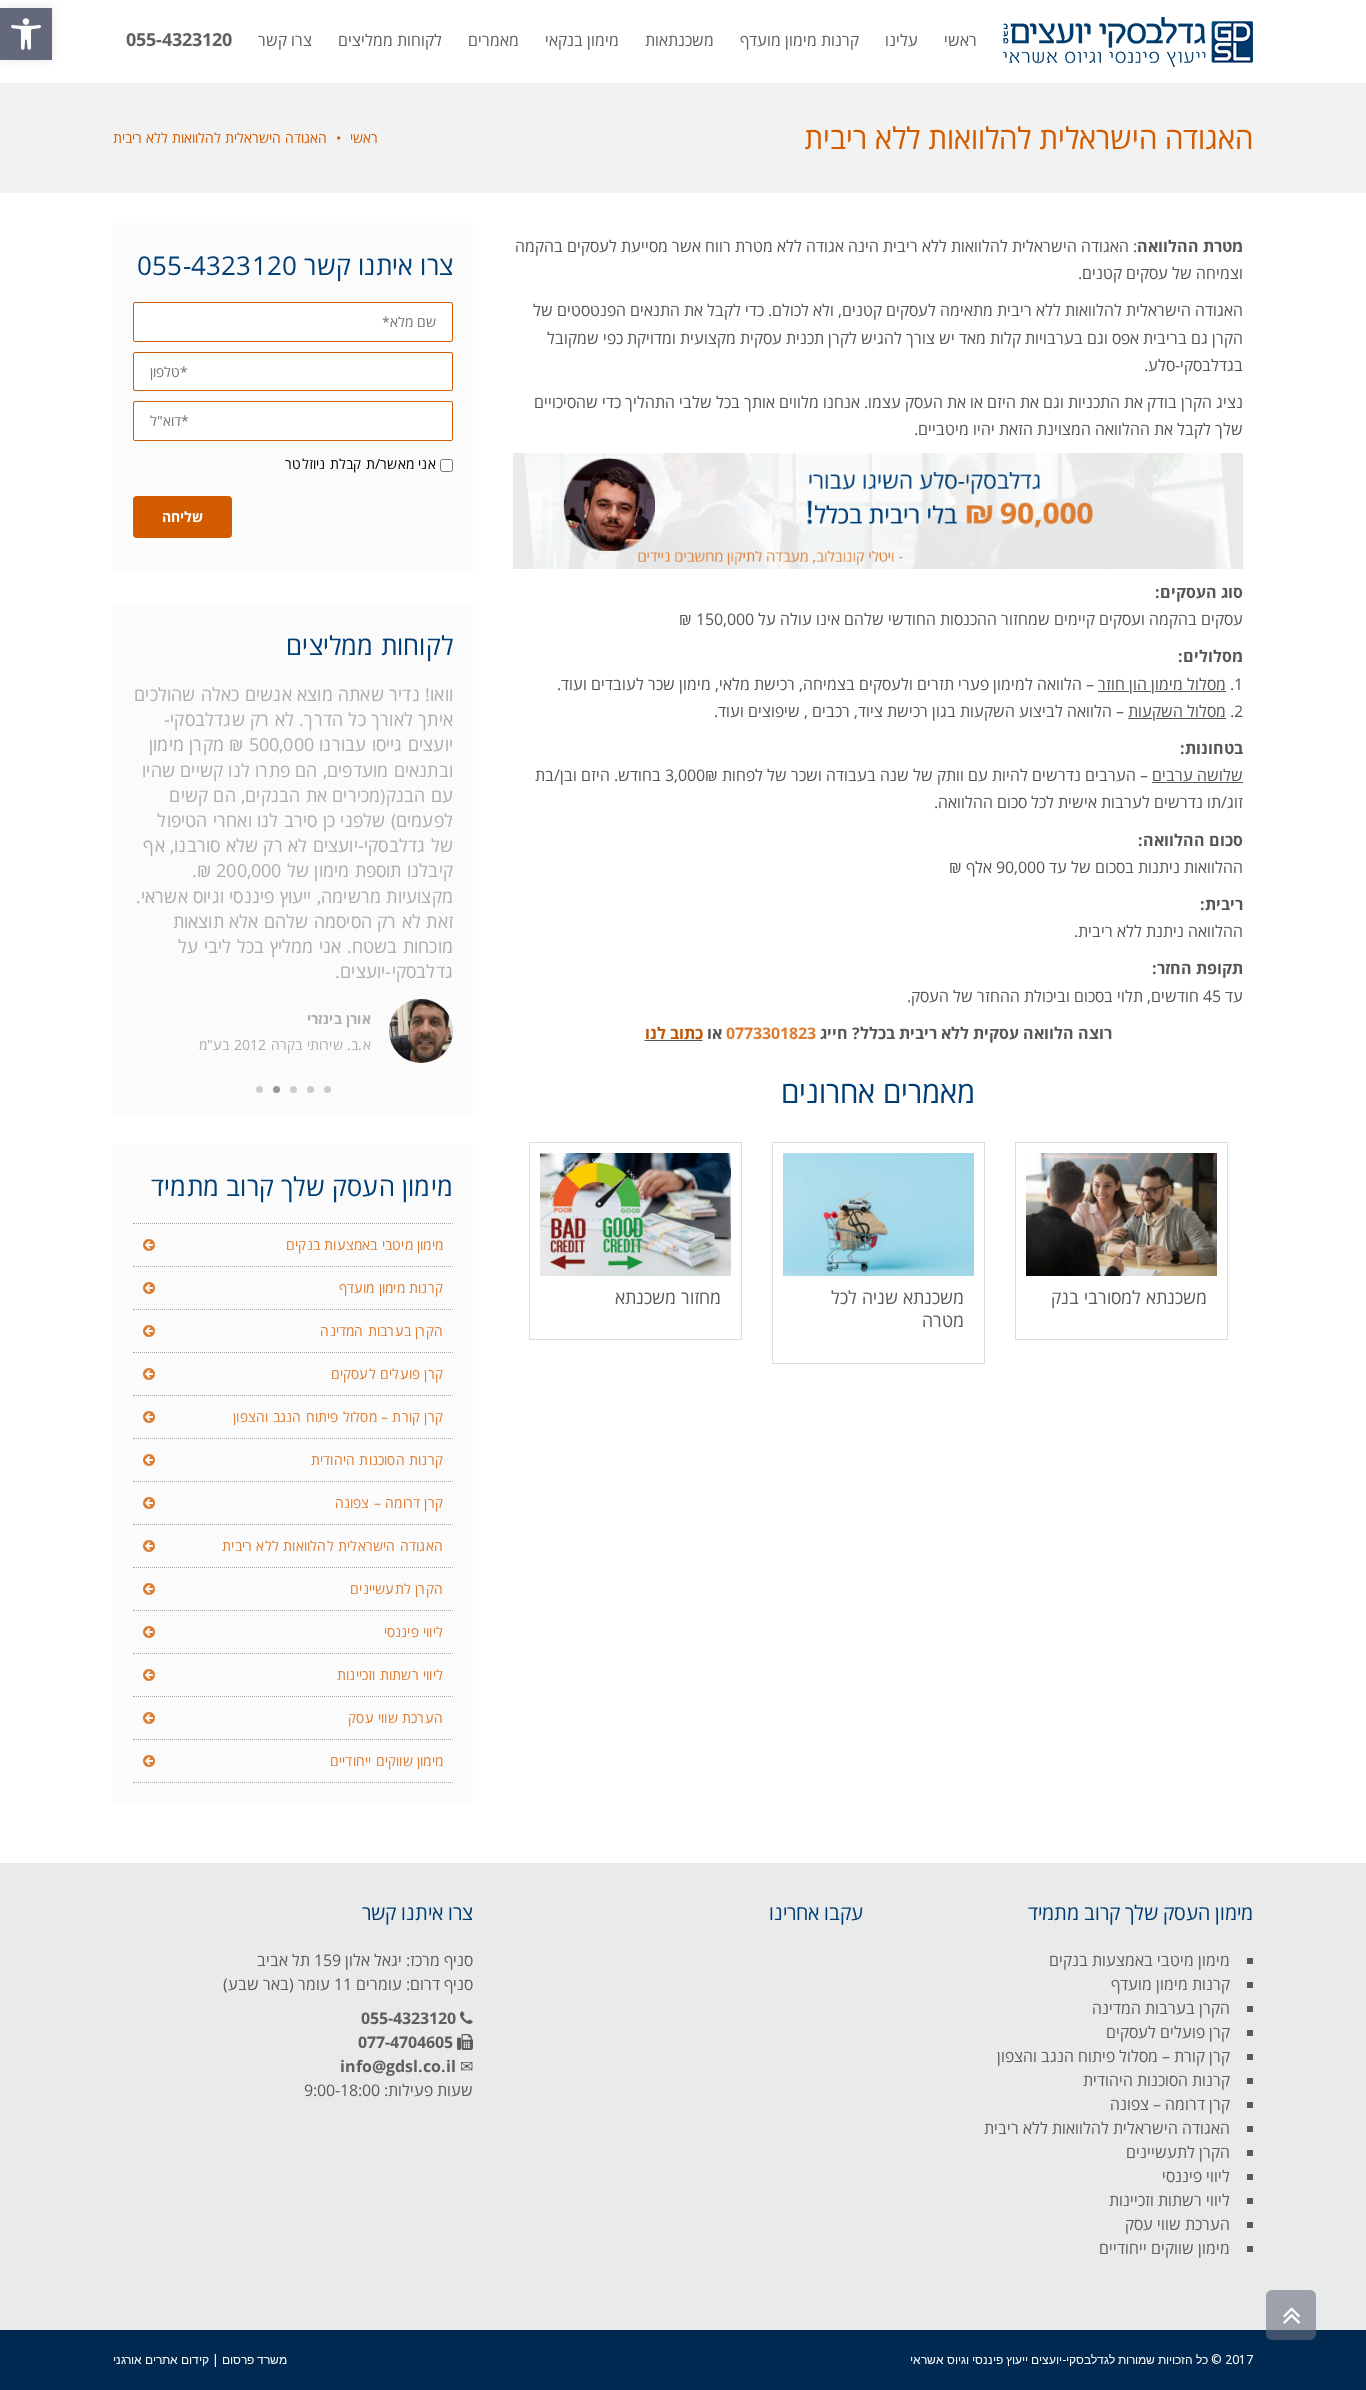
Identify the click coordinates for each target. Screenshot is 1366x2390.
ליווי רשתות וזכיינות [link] (390, 1674)
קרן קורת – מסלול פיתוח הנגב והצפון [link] (338, 1416)
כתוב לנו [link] (674, 1033)
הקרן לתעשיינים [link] (396, 1588)
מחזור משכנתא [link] (668, 1297)
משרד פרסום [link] (254, 2359)
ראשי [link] (364, 137)
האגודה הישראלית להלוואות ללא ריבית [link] (332, 1545)
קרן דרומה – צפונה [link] (389, 1502)
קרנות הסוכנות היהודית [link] (377, 1459)
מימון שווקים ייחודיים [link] (386, 1760)
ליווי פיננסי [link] (413, 1631)
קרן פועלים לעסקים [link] (387, 1373)
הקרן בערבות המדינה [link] (381, 1330)
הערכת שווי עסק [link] (395, 1717)
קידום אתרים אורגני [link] (161, 2359)
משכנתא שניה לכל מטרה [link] (897, 1308)
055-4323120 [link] (408, 2018)
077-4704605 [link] (405, 2042)
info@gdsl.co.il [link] (398, 2066)
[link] (26, 34)
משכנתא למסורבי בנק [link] (1129, 1297)
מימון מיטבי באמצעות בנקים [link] (364, 1244)
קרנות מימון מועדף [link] (391, 1287)
